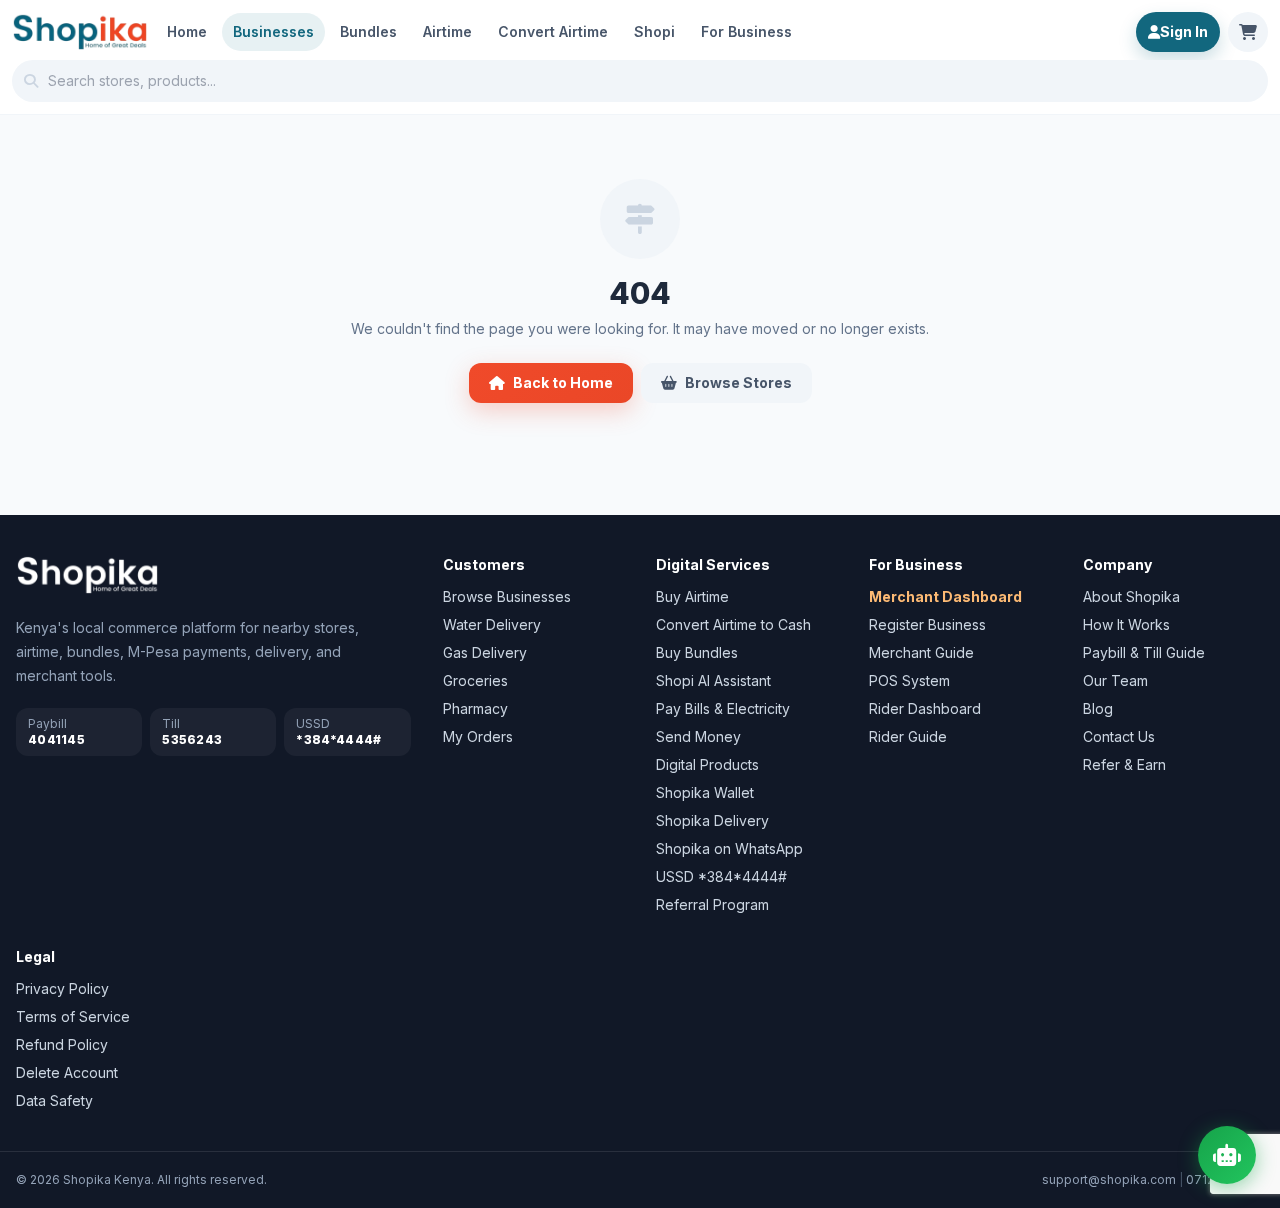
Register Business (927, 624)
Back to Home (563, 382)
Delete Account (67, 1072)
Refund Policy (62, 1044)
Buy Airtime (692, 596)
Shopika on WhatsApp (729, 848)
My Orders (478, 736)
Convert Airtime (553, 31)
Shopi (654, 31)
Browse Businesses (507, 596)
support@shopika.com (1109, 1179)
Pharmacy (475, 708)
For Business (746, 31)
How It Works (1126, 624)
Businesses (273, 31)
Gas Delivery (485, 652)
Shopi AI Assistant (713, 680)
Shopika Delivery (712, 820)
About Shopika (1131, 596)
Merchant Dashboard (945, 596)
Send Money (698, 736)
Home (187, 31)
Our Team (1115, 680)
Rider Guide (908, 736)
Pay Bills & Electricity (723, 708)
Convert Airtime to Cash (733, 624)
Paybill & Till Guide (1144, 652)
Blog (1098, 708)
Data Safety (54, 1100)
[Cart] (1248, 32)
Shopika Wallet (705, 792)
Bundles (368, 31)
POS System (909, 680)
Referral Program (712, 904)
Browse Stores (738, 382)
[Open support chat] (1227, 1155)
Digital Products (707, 764)
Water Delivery (492, 624)
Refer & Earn (1124, 764)
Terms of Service (73, 1016)
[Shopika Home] (80, 32)
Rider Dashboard (925, 708)
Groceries (475, 680)
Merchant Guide (921, 652)
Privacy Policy (62, 988)
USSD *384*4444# (721, 876)
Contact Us (1119, 736)
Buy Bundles (697, 652)
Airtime (447, 31)
